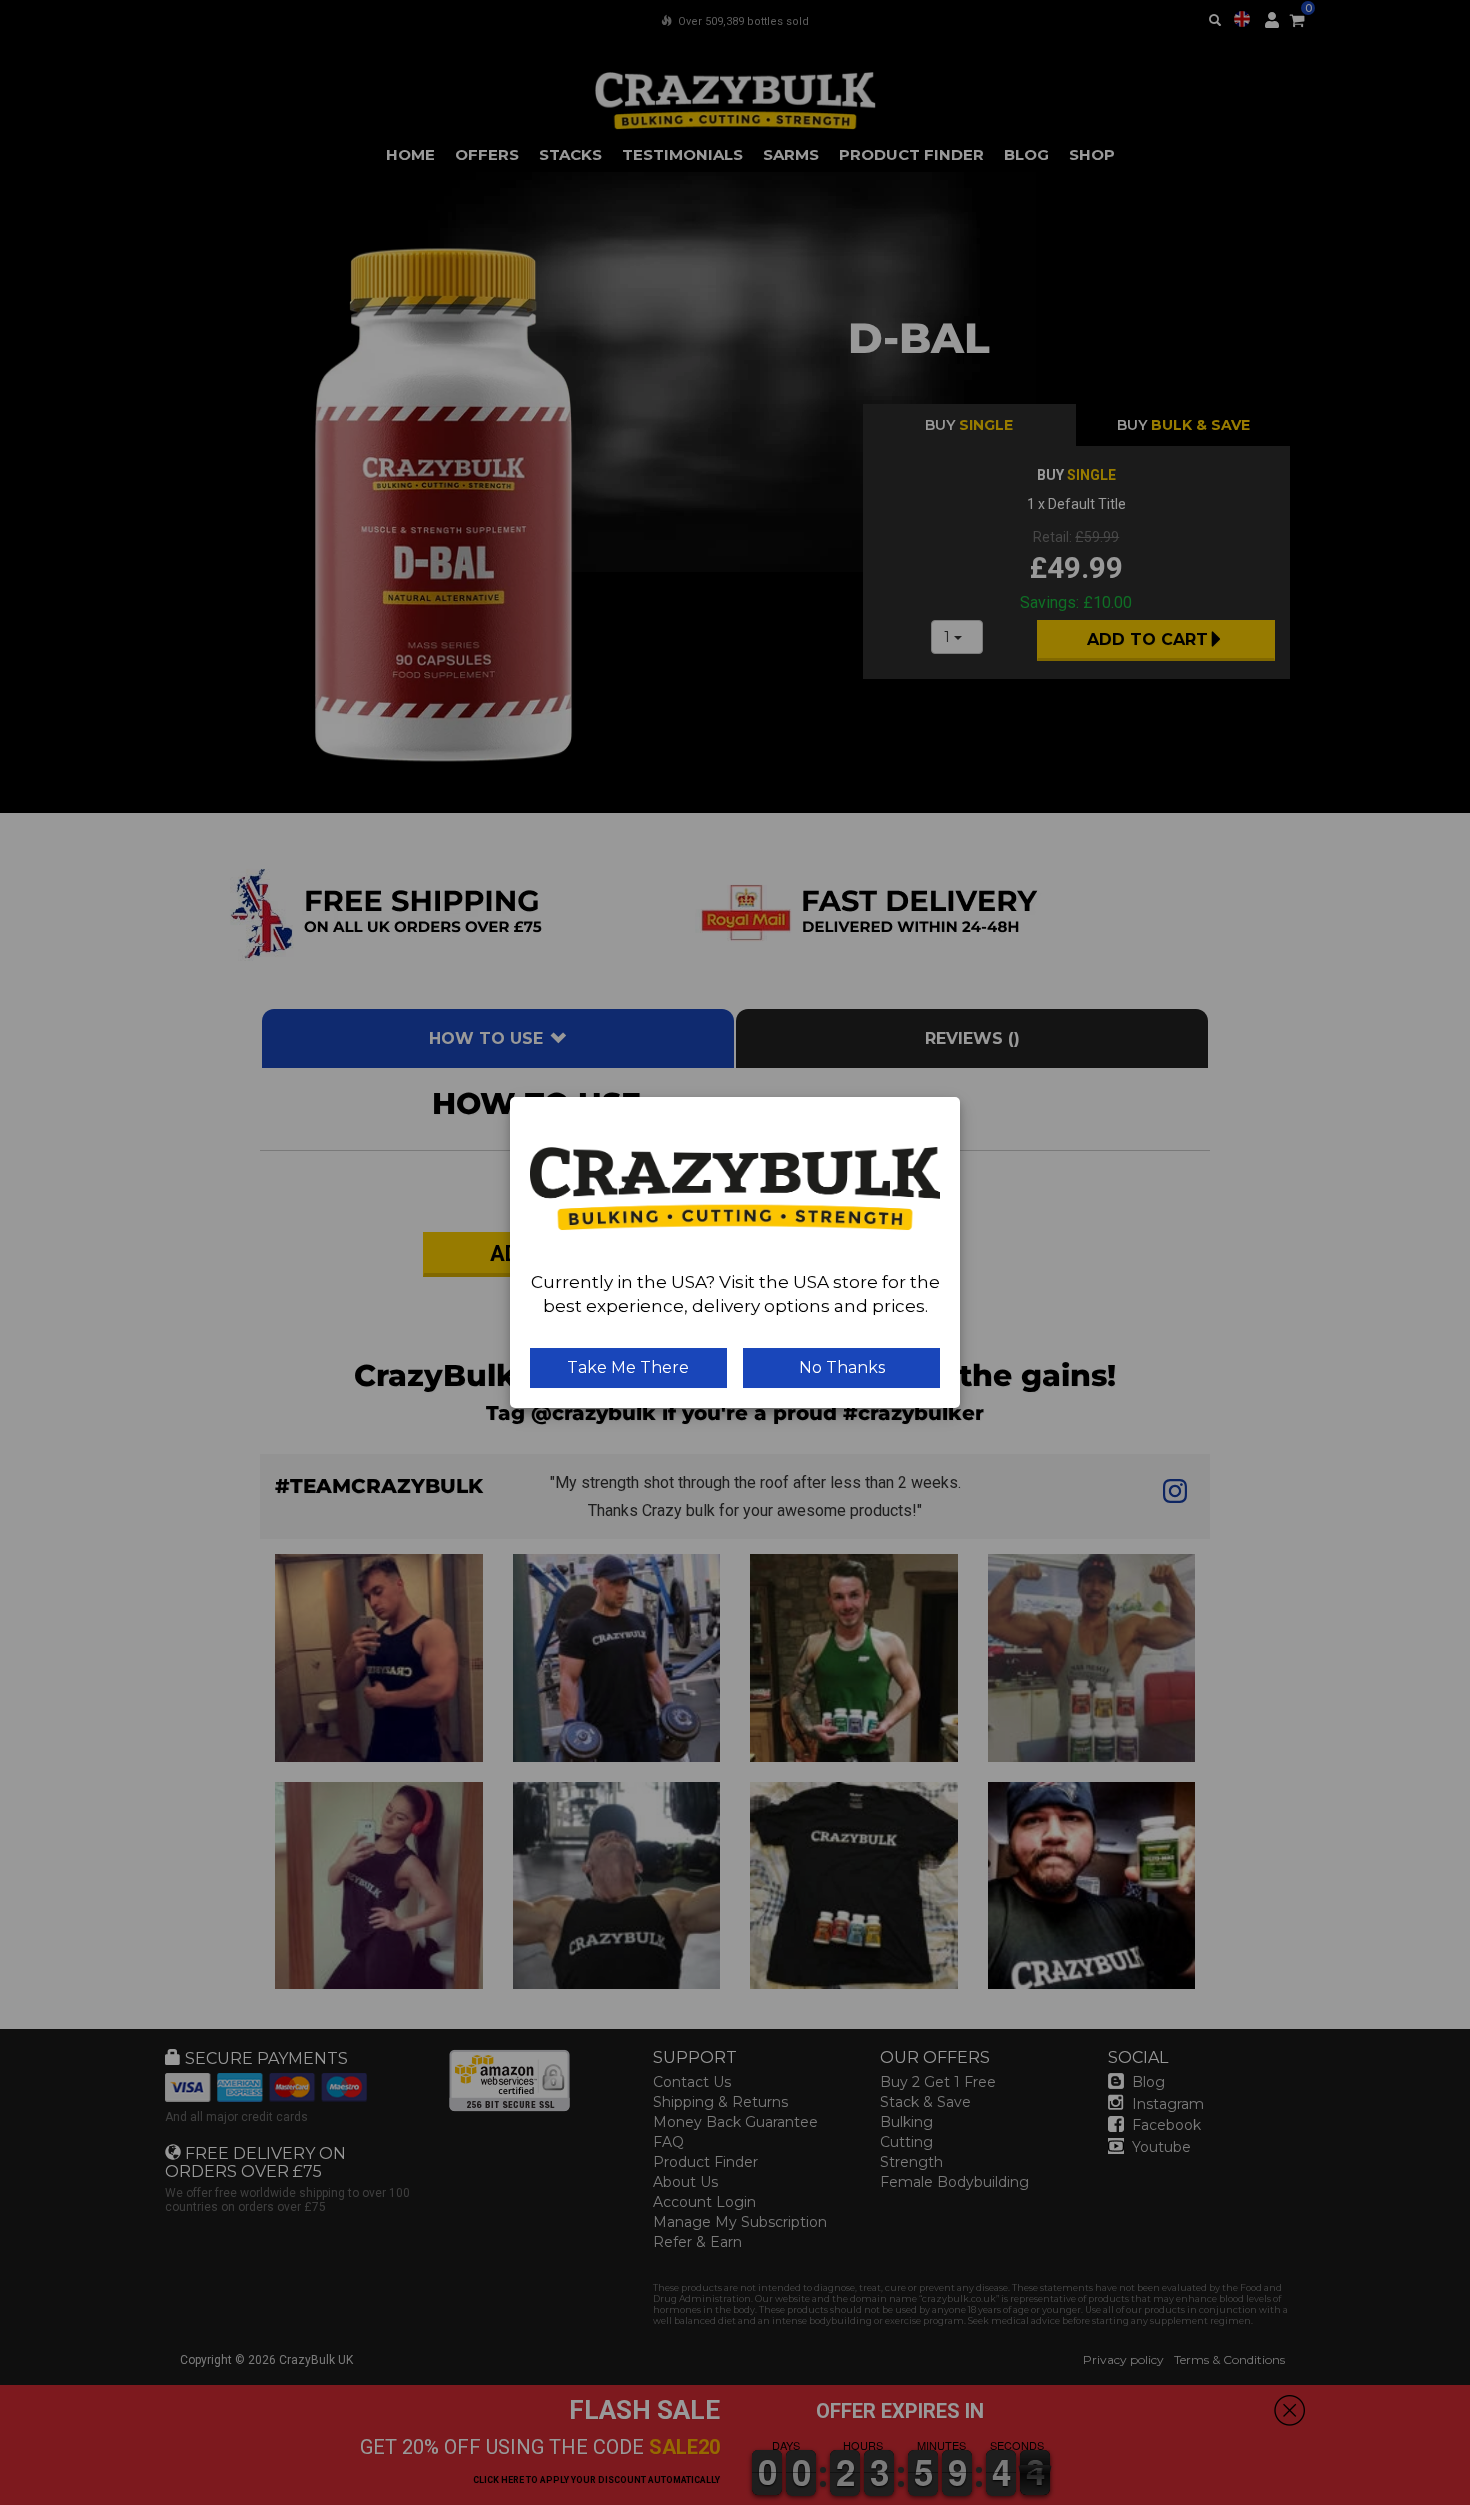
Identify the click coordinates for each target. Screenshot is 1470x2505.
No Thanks (842, 1367)
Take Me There (628, 1367)
